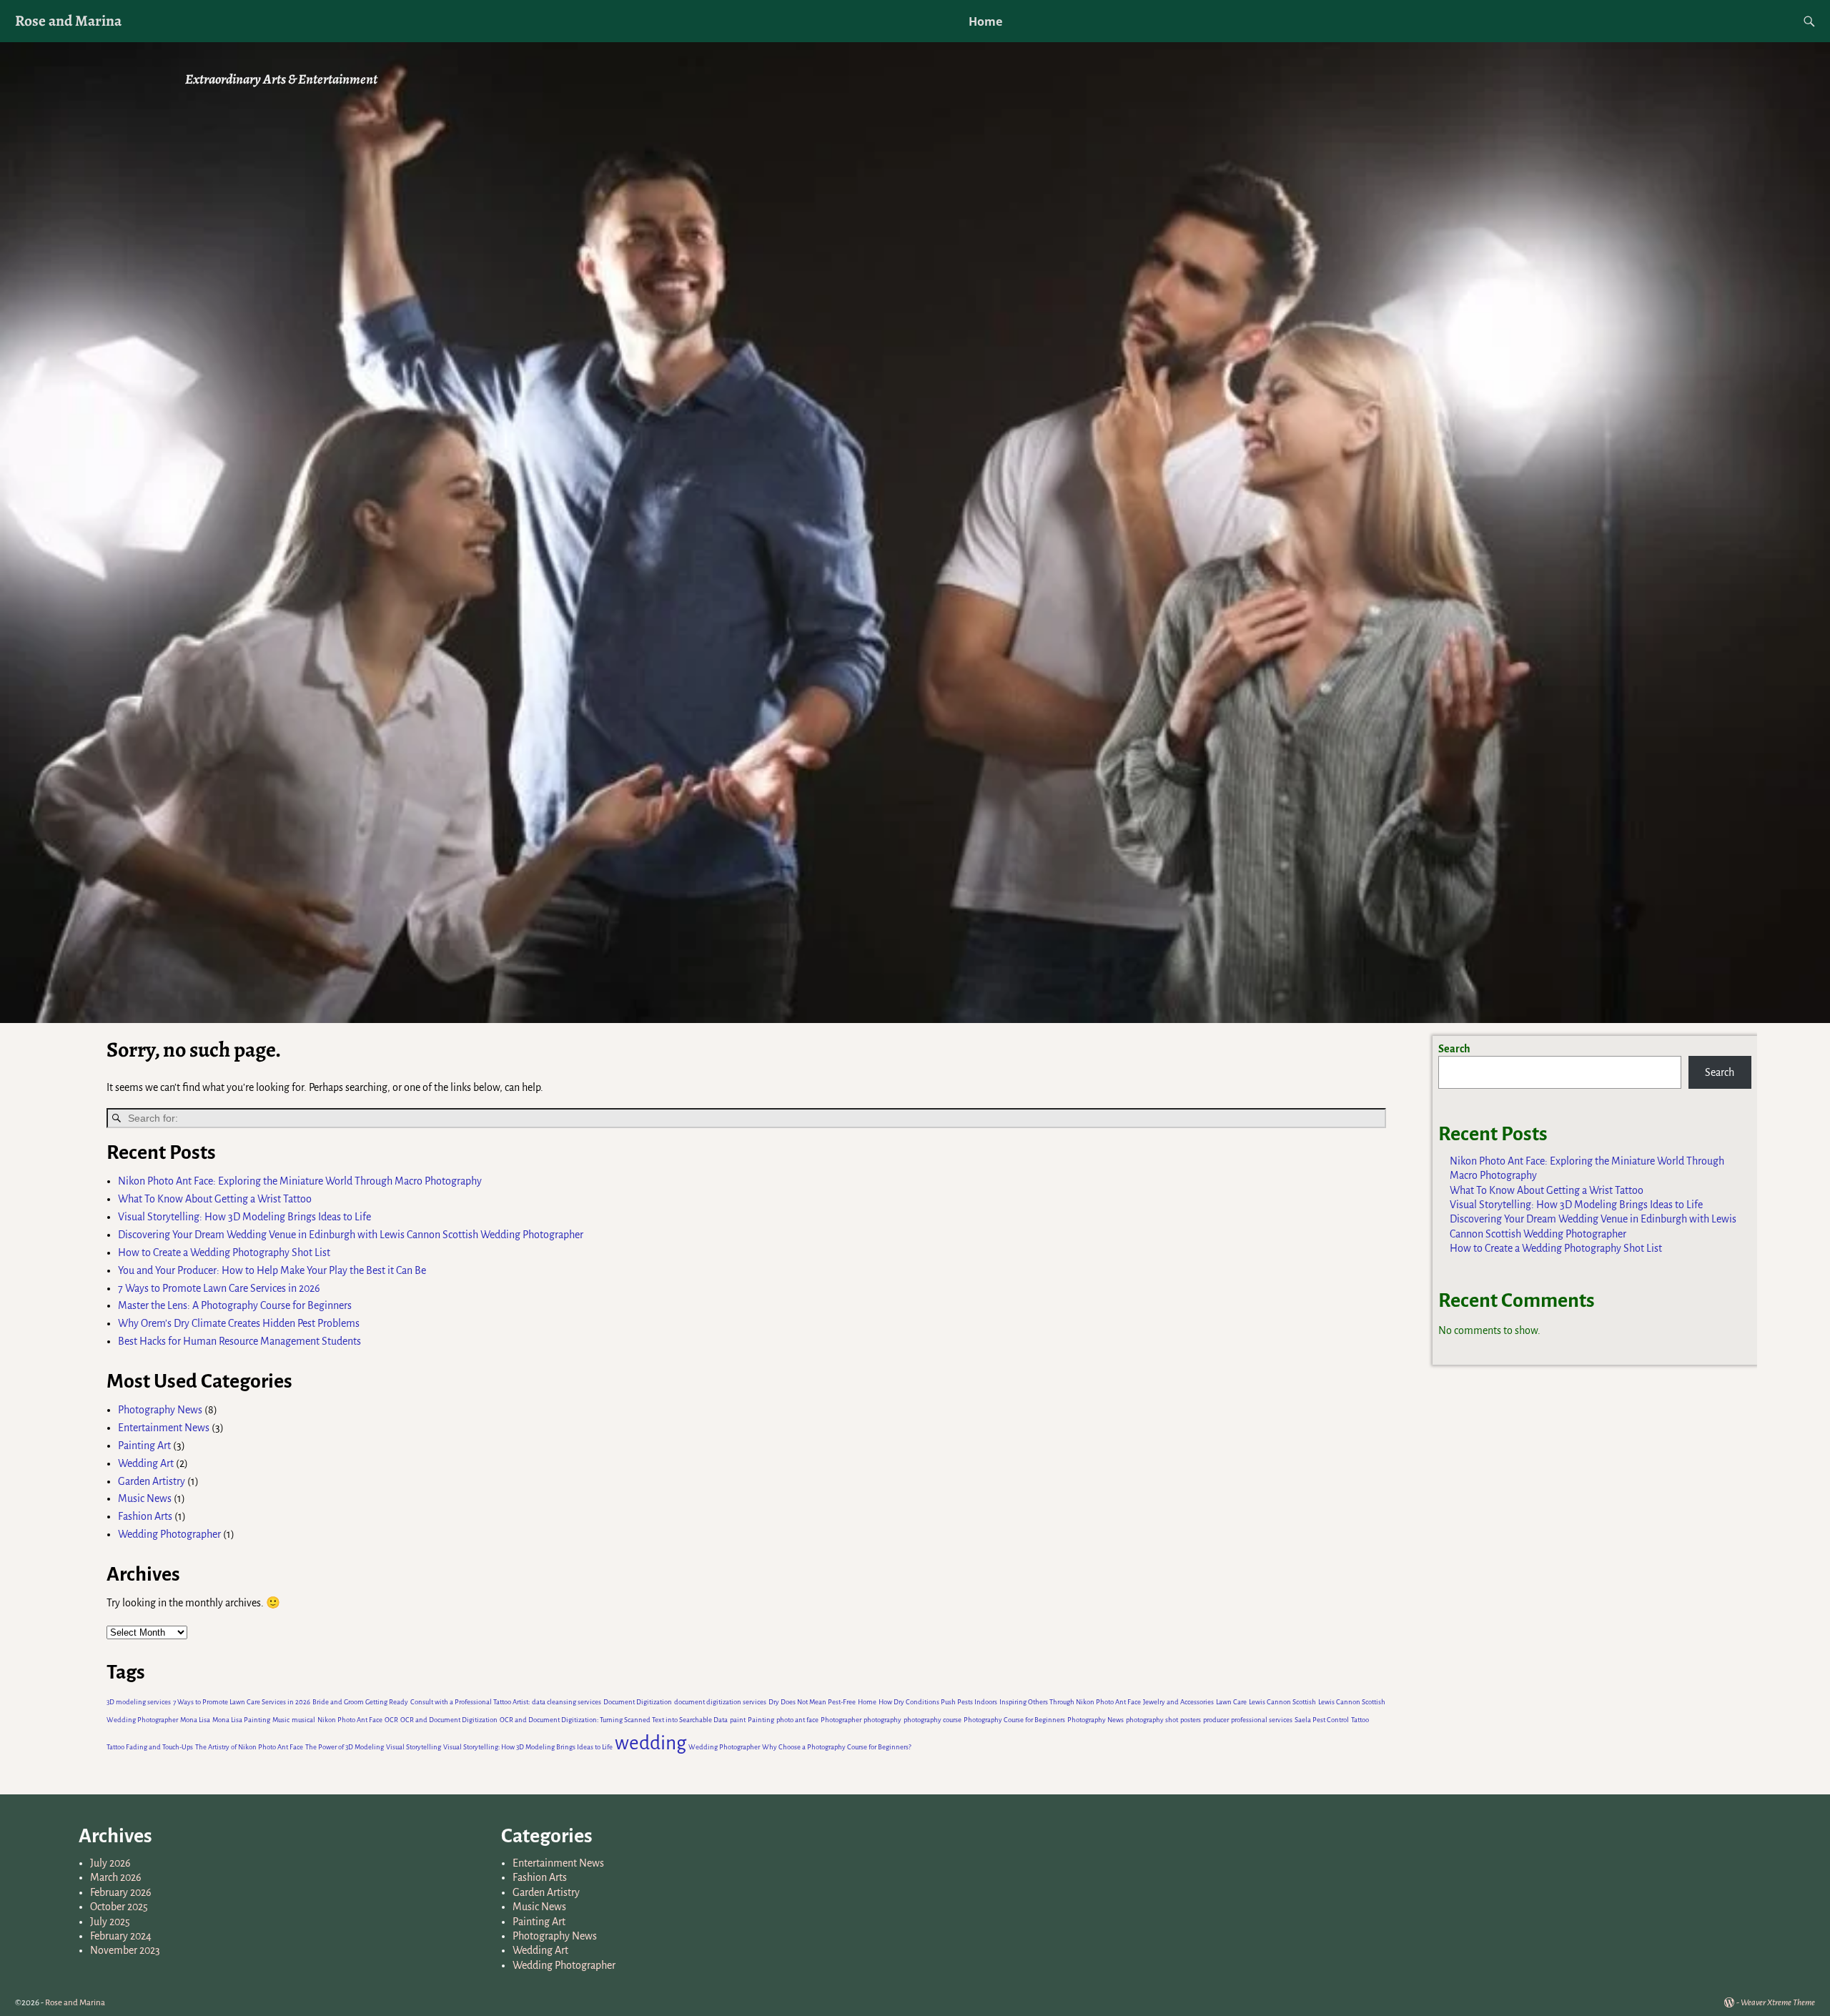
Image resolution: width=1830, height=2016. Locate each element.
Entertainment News (164, 1428)
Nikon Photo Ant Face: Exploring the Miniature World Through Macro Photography (300, 1181)
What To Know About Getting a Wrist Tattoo (215, 1199)
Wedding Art (146, 1463)
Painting (761, 1720)
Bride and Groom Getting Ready (360, 1702)
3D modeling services (139, 1702)
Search (1454, 1049)
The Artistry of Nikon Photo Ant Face (249, 1747)
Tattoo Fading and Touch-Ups (150, 1747)
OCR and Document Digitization (449, 1720)
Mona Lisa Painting (241, 1720)
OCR (391, 1720)
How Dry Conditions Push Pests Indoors (938, 1702)
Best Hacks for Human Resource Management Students (239, 1341)
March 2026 (116, 1877)
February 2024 (121, 1936)
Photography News (160, 1410)
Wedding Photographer (169, 1534)
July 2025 (110, 1922)
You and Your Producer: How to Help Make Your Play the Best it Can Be (272, 1270)
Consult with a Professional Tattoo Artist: (470, 1702)
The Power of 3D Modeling (345, 1747)
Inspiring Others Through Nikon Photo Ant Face (1070, 1702)
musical (303, 1720)
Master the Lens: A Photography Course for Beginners (235, 1305)
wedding (651, 1743)
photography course (933, 1720)
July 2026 (110, 1863)
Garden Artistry (152, 1481)
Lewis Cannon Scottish (1282, 1702)
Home (985, 21)
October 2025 (119, 1907)
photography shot (1152, 1720)
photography (882, 1720)
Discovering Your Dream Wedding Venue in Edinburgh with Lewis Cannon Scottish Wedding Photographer (351, 1235)
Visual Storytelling (414, 1747)
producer (1216, 1720)
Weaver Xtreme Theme (1778, 2003)
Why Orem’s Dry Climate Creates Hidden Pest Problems (239, 1323)
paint (738, 1720)
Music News (145, 1498)
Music (281, 1720)
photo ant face (797, 1720)
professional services (1262, 1720)
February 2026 (121, 1892)
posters (1191, 1720)
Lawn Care (1231, 1702)
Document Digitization (638, 1702)
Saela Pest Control (1322, 1720)
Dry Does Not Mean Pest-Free (812, 1702)
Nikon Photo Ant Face (350, 1720)
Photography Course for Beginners (1014, 1720)
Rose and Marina (68, 20)
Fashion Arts (145, 1516)
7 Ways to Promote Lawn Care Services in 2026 (220, 1288)
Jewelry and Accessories (1178, 1702)
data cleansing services (567, 1702)
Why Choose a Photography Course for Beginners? (837, 1747)
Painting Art (144, 1446)
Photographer (841, 1720)
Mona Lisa (195, 1720)
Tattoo (1360, 1720)
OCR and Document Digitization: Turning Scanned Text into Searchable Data (614, 1720)
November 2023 (125, 1950)
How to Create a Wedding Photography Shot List (224, 1252)
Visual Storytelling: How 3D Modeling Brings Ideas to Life (244, 1217)
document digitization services (720, 1702)
